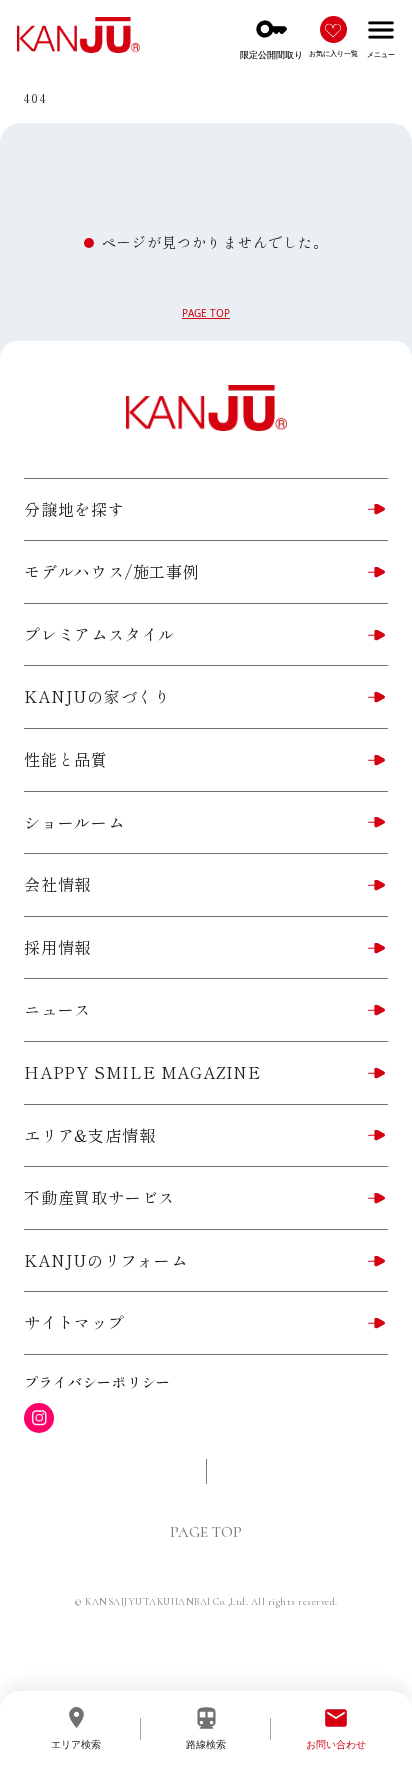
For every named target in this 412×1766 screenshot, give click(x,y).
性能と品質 (66, 759)
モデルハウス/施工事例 (112, 571)
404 (35, 97)
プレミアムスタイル (99, 634)
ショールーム (74, 822)
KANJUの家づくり (97, 696)
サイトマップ (74, 1322)
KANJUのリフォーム (106, 1260)
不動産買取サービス (99, 1197)
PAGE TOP (206, 313)
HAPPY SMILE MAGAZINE (142, 1072)
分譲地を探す (74, 509)
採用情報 (57, 947)
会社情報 (57, 884)
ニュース (57, 1009)
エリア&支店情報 (89, 1135)
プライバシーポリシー (97, 1382)
